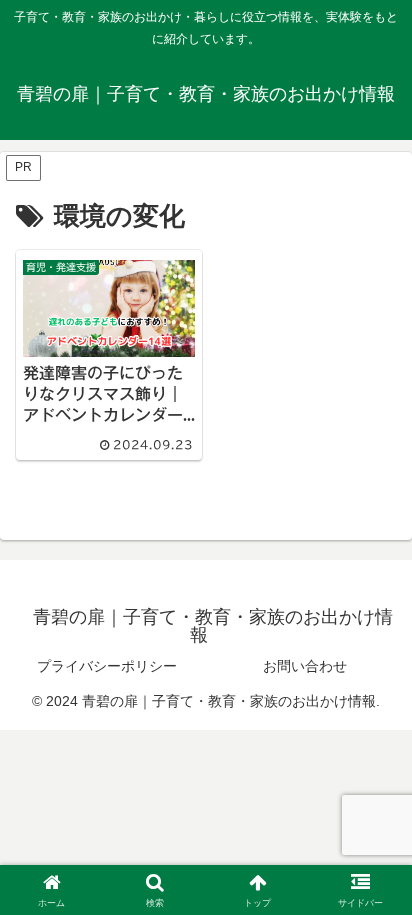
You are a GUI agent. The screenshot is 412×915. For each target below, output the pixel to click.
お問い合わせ (305, 666)
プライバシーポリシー (107, 666)
